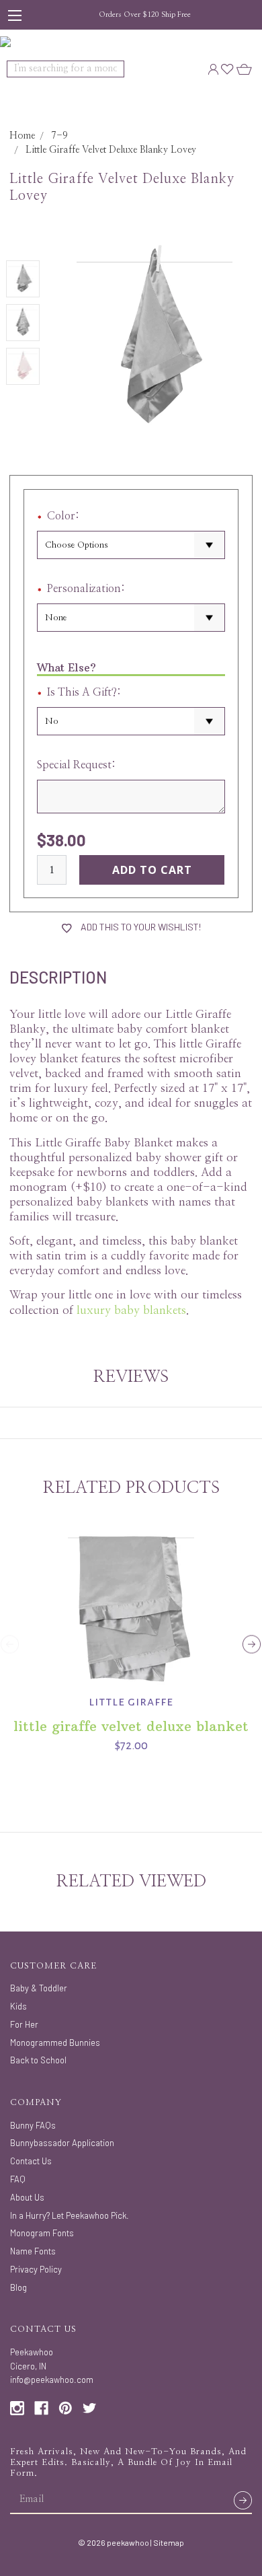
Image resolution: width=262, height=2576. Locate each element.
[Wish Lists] (227, 69)
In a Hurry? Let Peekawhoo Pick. (70, 2215)
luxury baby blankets (131, 1310)
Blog (18, 2287)
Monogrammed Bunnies (55, 2043)
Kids (18, 2006)
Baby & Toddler (39, 1988)
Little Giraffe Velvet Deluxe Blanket (131, 1726)
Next (252, 1645)
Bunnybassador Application (62, 2143)
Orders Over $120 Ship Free (145, 14)
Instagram (17, 2408)
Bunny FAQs (33, 2125)
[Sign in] (213, 69)
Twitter (90, 2408)
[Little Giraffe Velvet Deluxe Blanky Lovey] (23, 279)
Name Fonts (33, 2251)
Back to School (38, 2060)
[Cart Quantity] (244, 69)
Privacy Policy (36, 2269)
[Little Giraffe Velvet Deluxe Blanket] (131, 1602)
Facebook (41, 2408)
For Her (24, 2024)
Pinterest (65, 2408)
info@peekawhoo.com (52, 2380)
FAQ (18, 2179)
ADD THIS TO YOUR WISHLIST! (140, 927)
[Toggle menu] (15, 15)
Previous (10, 1645)
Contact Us (31, 2161)
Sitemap (169, 2542)
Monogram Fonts (42, 2233)
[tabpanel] (131, 1635)
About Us (27, 2197)
